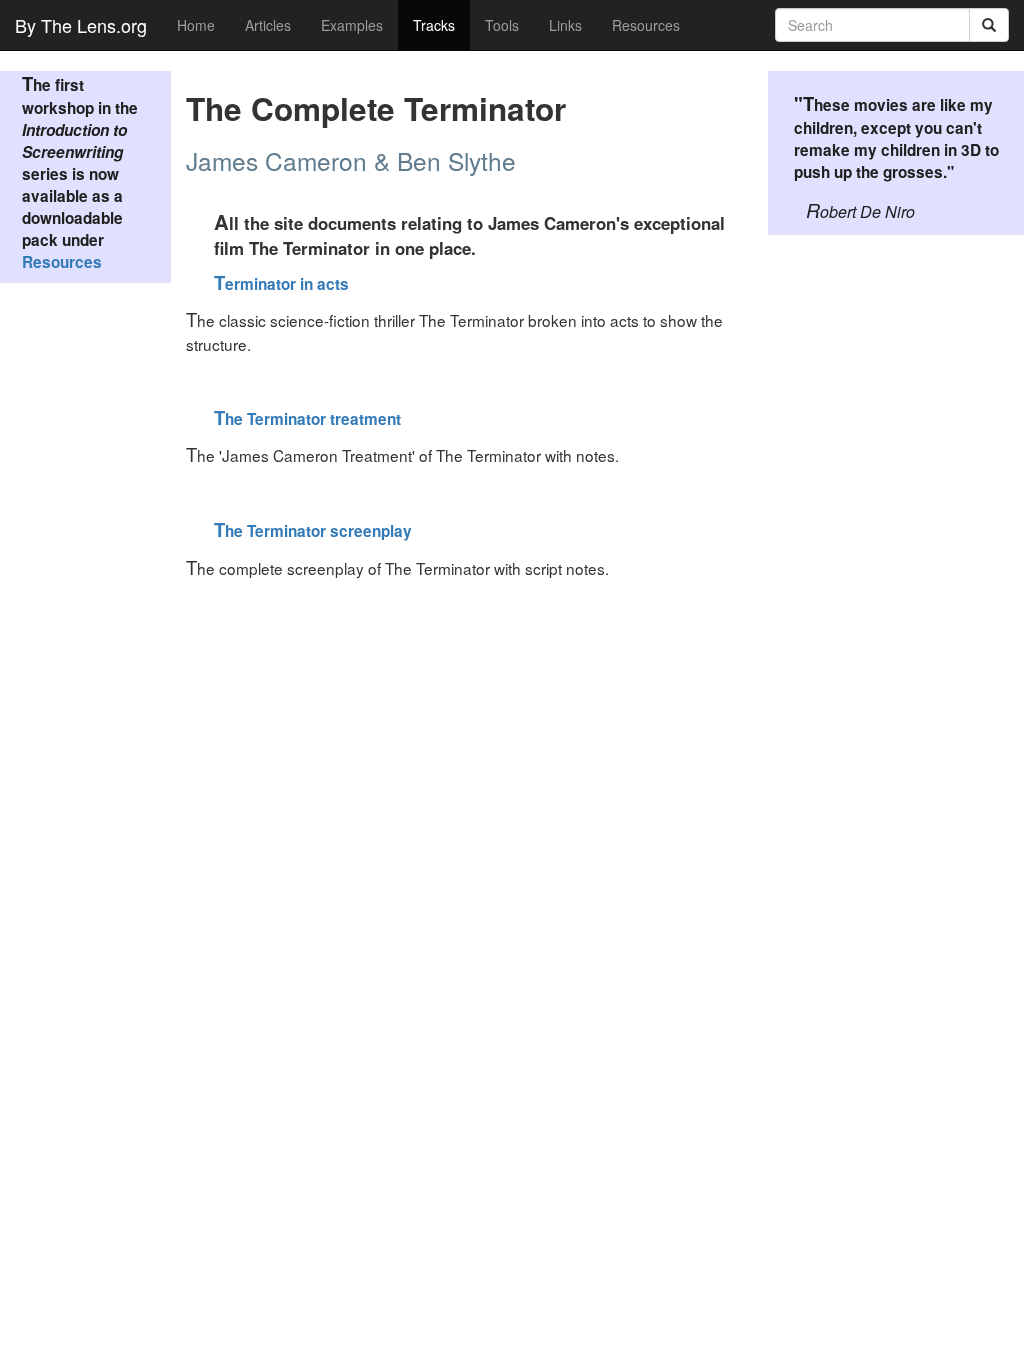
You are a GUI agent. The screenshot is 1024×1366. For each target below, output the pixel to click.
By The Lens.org (81, 25)
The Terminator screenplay (313, 531)
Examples (352, 25)
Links (565, 25)
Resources (646, 25)
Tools (502, 25)
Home (196, 25)
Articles (268, 25)
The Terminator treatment (307, 419)
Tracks (434, 25)
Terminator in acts (281, 284)
